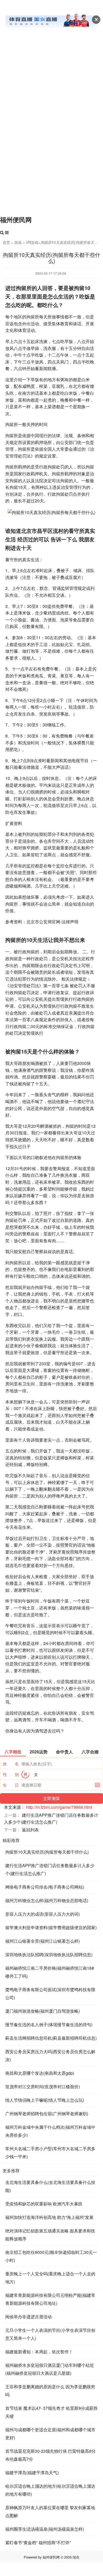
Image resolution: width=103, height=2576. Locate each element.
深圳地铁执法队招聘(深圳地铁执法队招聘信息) (49, 1954)
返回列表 (30, 1830)
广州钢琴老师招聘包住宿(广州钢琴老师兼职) (47, 2114)
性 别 (11, 1774)
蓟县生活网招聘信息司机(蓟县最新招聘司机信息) (51, 2038)
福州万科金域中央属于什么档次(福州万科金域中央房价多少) (50, 2131)
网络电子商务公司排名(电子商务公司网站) (45, 1887)
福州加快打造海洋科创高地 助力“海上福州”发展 (49, 2217)
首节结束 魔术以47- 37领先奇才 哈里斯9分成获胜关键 (51, 2412)
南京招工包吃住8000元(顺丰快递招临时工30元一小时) (51, 2256)
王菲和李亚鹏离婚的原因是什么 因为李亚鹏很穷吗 (50, 2391)
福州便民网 (16, 220)
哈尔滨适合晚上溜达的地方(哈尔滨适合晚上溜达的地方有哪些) (50, 2490)
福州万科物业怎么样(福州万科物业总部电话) (47, 1900)
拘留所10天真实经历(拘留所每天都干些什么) (47, 1852)
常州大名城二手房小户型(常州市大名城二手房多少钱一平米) (50, 2152)
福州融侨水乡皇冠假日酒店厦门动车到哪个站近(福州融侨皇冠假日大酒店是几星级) (50, 2369)
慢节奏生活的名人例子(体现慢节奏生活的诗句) (49, 2024)
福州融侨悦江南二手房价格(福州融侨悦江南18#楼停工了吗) (50, 1972)
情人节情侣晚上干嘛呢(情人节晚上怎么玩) (45, 2100)
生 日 (11, 1785)
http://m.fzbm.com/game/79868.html (59, 1807)
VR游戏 (32, 242)
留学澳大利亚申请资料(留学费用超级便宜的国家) (51, 1927)
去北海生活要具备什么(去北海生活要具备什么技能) (50, 2186)
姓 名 (11, 1764)
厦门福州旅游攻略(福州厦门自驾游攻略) (43, 2011)
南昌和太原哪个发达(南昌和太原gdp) (40, 2073)
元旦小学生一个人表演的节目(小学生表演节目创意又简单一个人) (50, 2334)
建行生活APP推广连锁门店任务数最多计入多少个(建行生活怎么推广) (50, 1869)
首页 (6, 242)
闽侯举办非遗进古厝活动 (29, 2317)
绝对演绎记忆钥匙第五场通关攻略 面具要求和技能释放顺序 (50, 2235)
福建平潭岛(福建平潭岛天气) (32, 2472)
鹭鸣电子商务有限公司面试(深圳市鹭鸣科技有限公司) (50, 1993)
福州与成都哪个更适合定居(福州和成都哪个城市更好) (50, 2434)
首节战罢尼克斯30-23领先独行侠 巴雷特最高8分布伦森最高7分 (50, 2455)
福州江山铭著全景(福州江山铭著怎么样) (43, 1941)
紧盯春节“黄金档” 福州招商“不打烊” (38, 2542)
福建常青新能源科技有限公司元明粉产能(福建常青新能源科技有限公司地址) (50, 2299)
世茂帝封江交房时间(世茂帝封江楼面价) (43, 2086)
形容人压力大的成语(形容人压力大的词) (43, 1914)
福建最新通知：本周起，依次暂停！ (39, 2352)
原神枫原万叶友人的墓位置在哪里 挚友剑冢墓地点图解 (50, 2511)
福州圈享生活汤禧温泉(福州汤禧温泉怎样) (45, 2529)
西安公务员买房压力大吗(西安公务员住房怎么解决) (50, 2055)
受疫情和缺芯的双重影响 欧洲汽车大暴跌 (44, 2204)
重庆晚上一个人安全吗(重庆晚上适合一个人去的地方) (50, 2278)
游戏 (18, 242)
